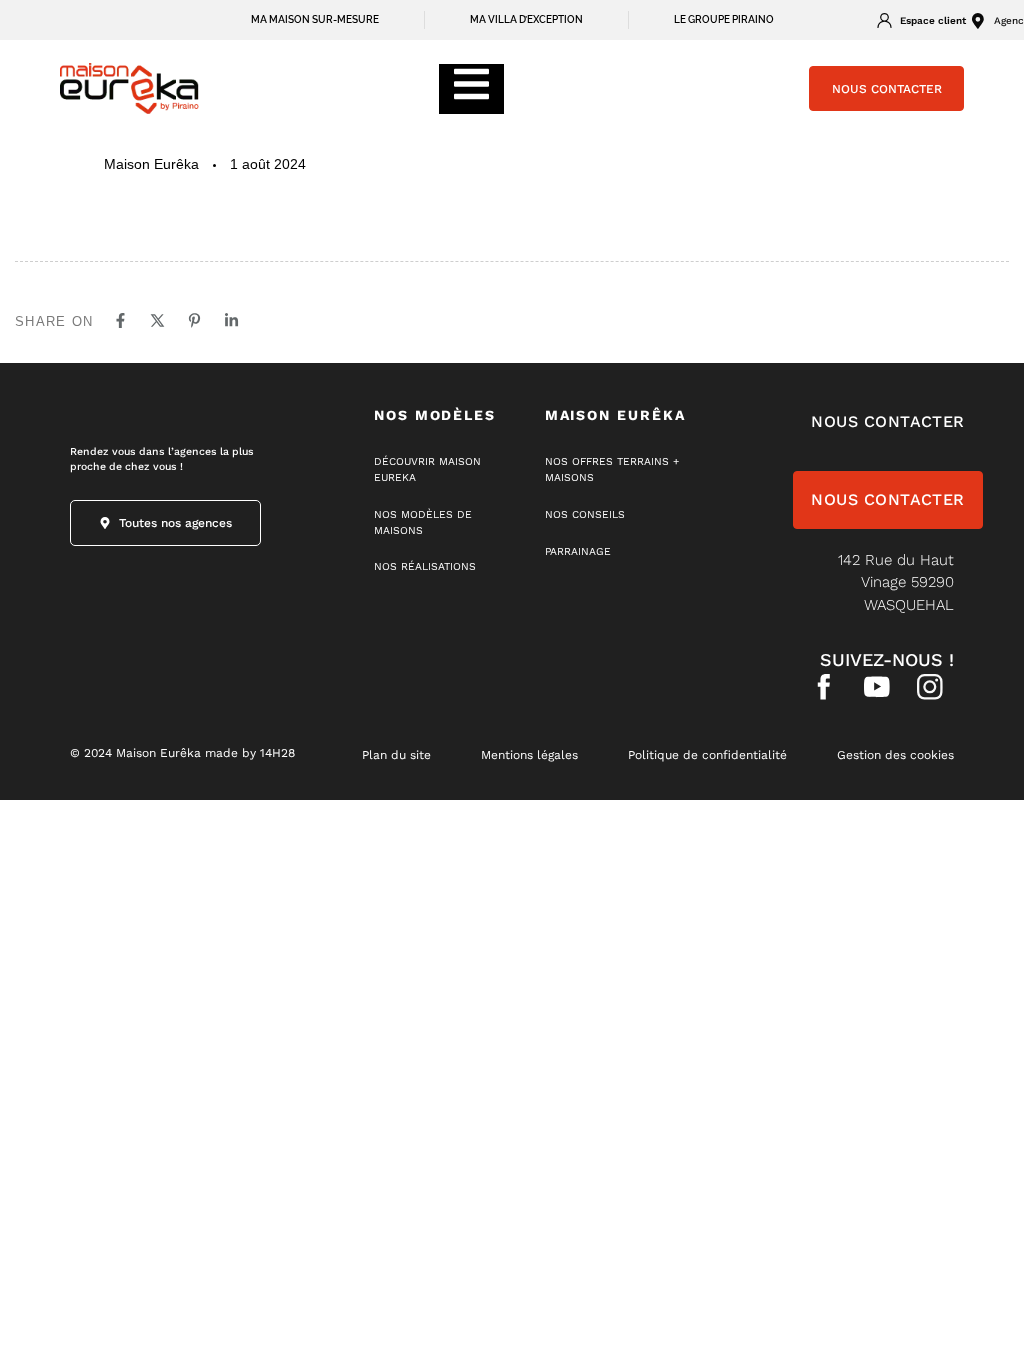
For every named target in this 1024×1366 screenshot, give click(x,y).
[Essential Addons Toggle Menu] (471, 89)
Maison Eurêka (151, 164)
